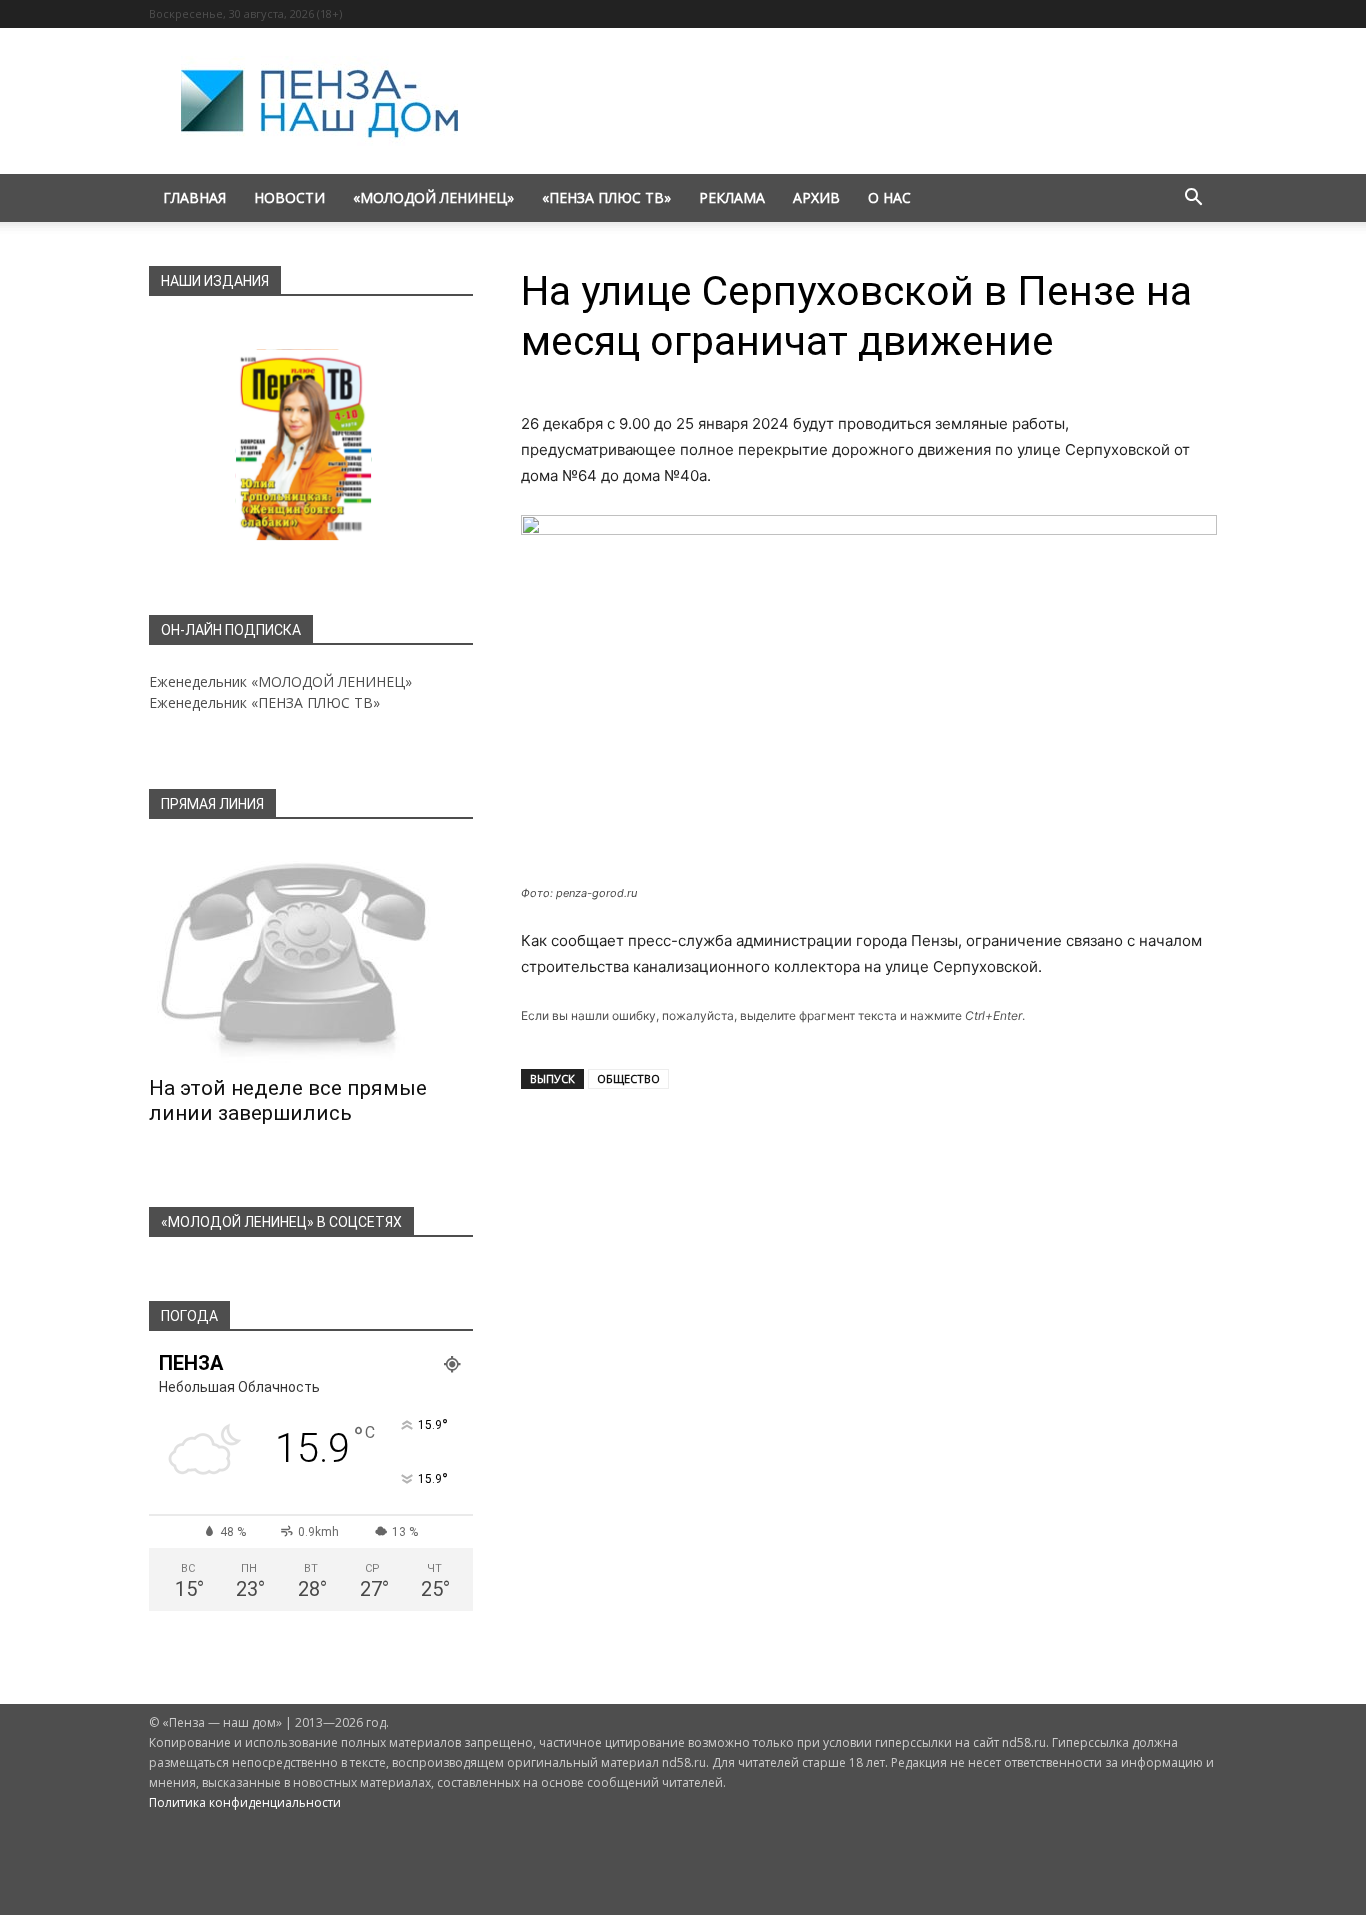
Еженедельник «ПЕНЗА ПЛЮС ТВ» (264, 702)
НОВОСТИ (289, 197)
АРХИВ (816, 197)
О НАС (889, 197)
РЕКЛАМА (732, 197)
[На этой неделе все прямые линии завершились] (311, 954)
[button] (1193, 199)
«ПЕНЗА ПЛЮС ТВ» (606, 197)
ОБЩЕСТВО (628, 1078)
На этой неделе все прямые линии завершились (288, 1100)
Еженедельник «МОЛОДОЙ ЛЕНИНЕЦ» (280, 681)
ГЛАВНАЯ (194, 197)
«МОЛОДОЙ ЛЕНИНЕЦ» (433, 197)
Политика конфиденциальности (245, 1802)
